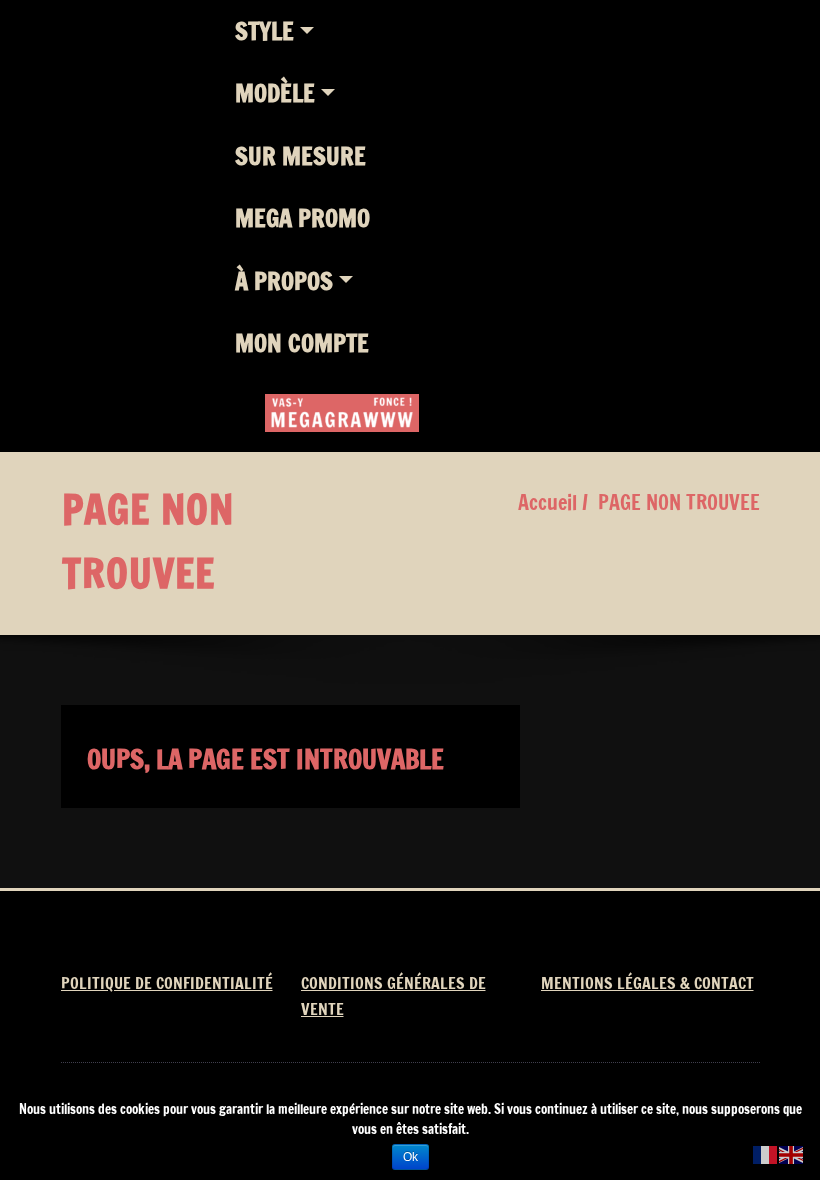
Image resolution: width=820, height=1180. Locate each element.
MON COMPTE (302, 343)
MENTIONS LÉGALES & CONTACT (647, 983)
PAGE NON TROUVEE (679, 502)
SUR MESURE (300, 156)
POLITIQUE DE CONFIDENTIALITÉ (167, 983)
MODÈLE (275, 93)
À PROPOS (284, 281)
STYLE (264, 31)
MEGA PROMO (302, 218)
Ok (410, 1157)
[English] (792, 1154)
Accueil (547, 502)
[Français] (766, 1154)
